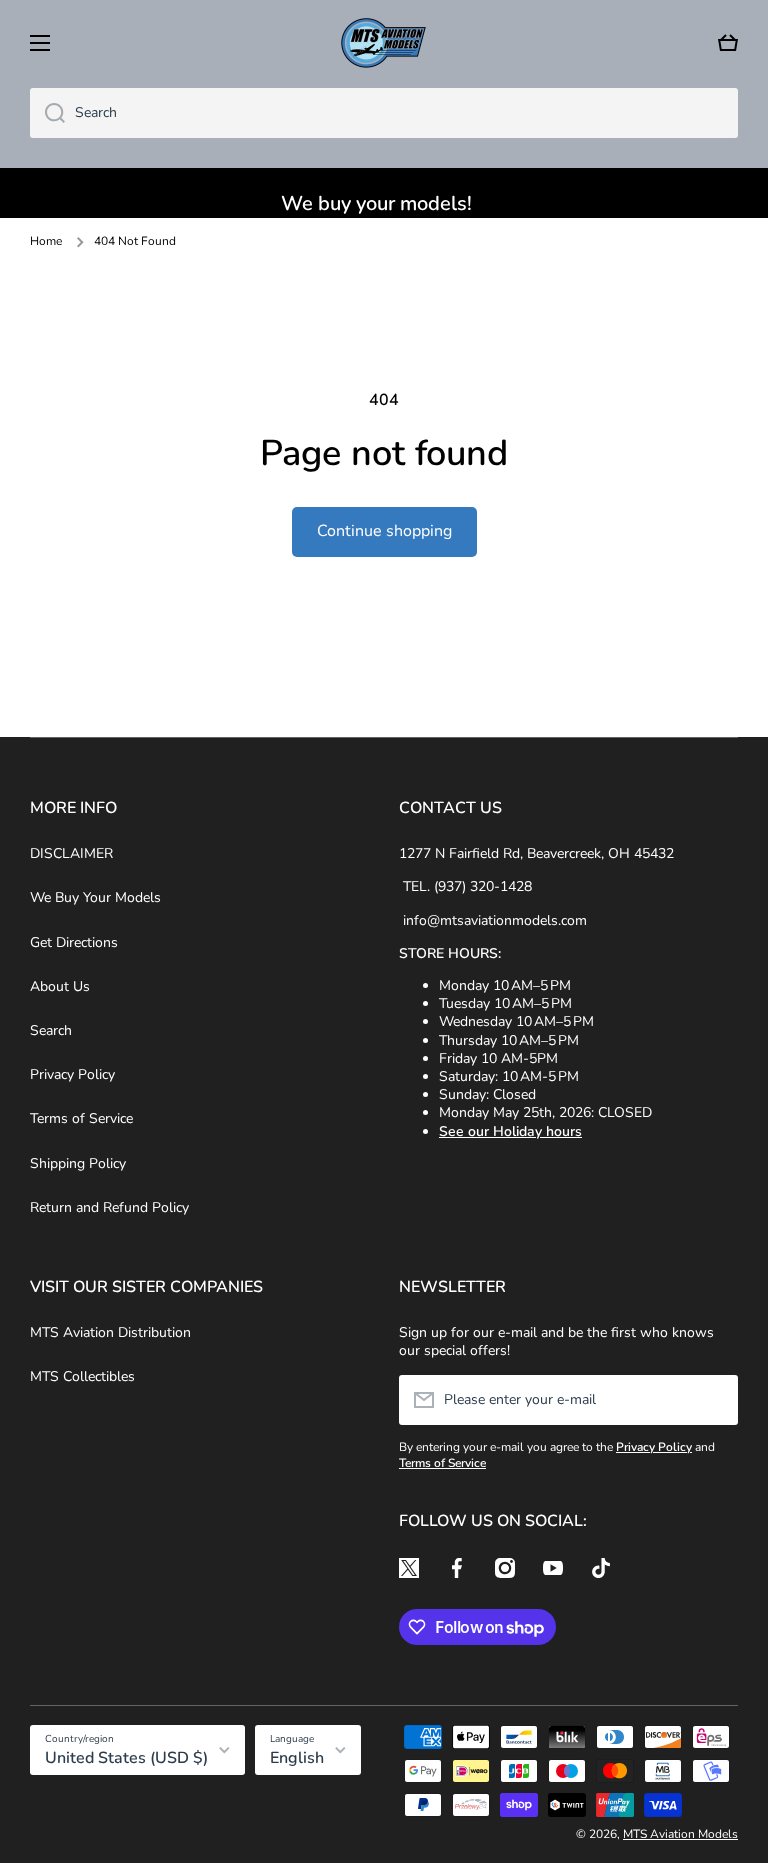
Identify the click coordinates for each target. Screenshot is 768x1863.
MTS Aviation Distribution (110, 1332)
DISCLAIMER (71, 853)
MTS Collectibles (82, 1376)
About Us (60, 986)
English (297, 1758)
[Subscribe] (713, 1400)
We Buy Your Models (95, 897)
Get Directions (74, 942)
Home (46, 241)
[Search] (47, 113)
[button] (728, 43)
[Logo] (384, 43)
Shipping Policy (78, 1163)
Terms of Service (81, 1118)
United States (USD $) (126, 1758)
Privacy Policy (72, 1074)
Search (51, 1030)
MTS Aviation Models (680, 1834)
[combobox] (384, 113)
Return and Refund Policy (109, 1207)
